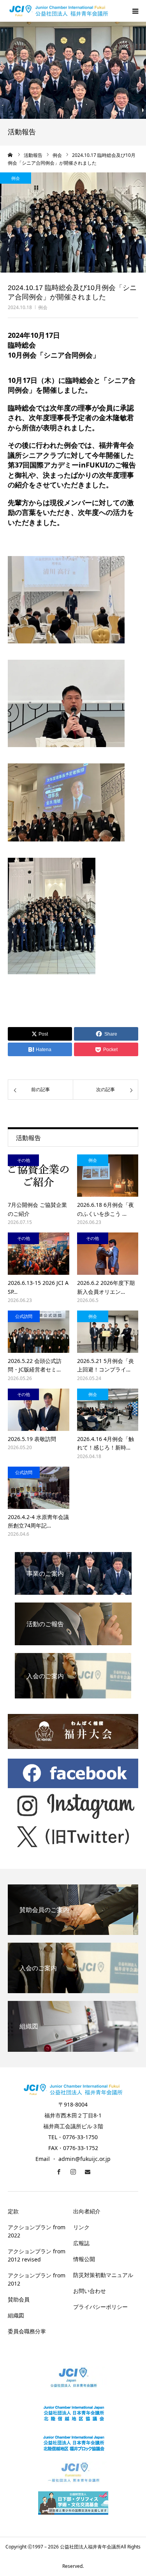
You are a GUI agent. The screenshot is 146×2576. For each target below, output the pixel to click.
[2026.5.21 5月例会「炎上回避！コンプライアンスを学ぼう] (108, 1332)
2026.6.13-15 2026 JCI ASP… (38, 1287)
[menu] (135, 11)
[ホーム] (11, 155)
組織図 (16, 2315)
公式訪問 (24, 1316)
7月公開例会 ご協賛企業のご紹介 (37, 1209)
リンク (81, 2227)
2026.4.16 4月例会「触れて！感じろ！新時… (106, 1443)
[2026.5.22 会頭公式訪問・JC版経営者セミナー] (39, 1332)
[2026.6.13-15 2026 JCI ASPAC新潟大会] (39, 1254)
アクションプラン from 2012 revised (37, 2255)
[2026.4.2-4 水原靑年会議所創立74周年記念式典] (39, 1488)
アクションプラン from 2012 (37, 2279)
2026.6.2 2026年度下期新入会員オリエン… (106, 1287)
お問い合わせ (90, 2291)
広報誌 (81, 2243)
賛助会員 (19, 2299)
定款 (13, 2211)
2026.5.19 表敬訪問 (32, 1439)
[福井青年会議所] (59, 11)
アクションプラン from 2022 (37, 2231)
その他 (24, 1160)
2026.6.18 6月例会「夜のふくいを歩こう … (106, 1209)
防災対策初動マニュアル (103, 2275)
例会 (43, 307)
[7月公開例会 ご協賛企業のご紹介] (39, 1176)
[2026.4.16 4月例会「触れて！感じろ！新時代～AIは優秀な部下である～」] (108, 1410)
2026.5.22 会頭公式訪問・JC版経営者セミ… (35, 1365)
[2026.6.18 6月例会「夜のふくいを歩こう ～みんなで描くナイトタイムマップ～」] (108, 1176)
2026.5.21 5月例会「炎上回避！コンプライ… (106, 1365)
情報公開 (84, 2259)
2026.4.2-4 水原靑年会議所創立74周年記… (38, 1521)
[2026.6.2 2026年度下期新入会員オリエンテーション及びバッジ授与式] (108, 1254)
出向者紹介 (87, 2211)
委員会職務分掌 (27, 2331)
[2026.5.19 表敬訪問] (39, 1410)
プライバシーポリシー (100, 2307)
